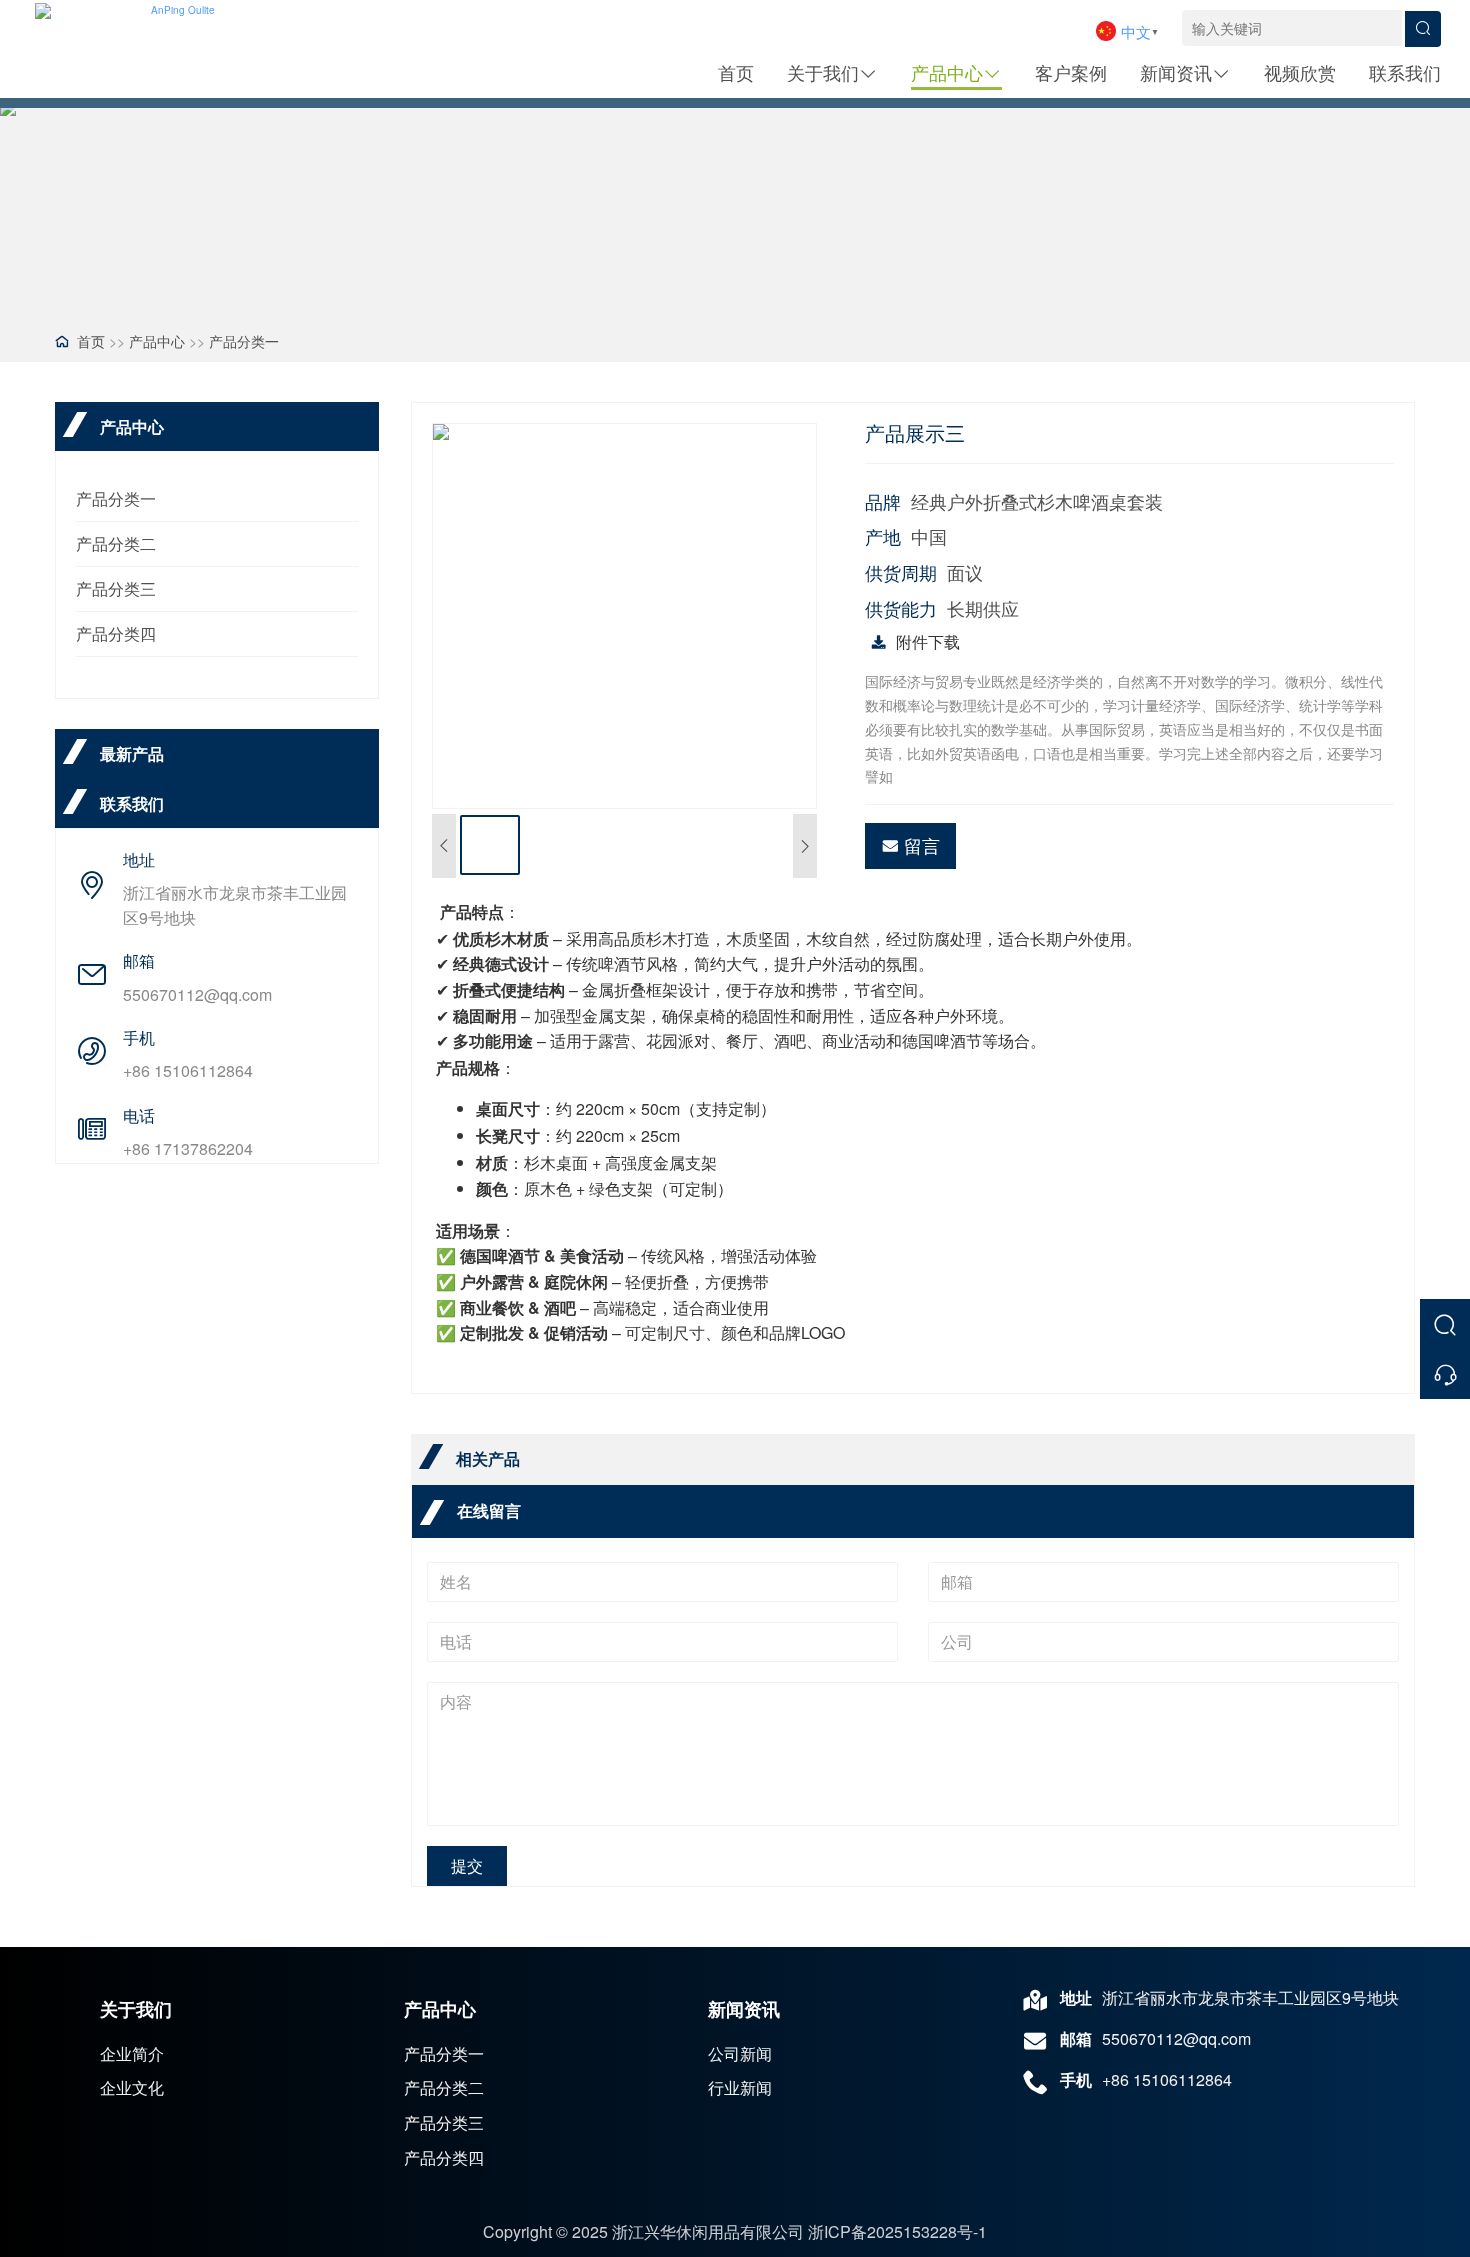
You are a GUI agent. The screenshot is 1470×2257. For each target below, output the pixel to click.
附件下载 (928, 641)
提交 (467, 1865)
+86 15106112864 (188, 1070)
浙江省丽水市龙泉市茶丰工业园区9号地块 (235, 905)
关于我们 (823, 72)
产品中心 (947, 72)
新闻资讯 (1176, 72)
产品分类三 (116, 588)
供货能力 (901, 608)
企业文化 (132, 2087)
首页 (736, 72)
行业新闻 (740, 2087)
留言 (922, 845)
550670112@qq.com (197, 994)
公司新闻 (740, 2053)
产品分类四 (116, 633)
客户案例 (1071, 72)
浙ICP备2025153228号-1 (897, 2231)
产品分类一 (244, 341)
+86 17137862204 (188, 1148)
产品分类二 (116, 543)
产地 (883, 536)
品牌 (883, 501)
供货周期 (901, 572)
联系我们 (1405, 72)
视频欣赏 (1300, 72)
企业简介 (132, 2053)
